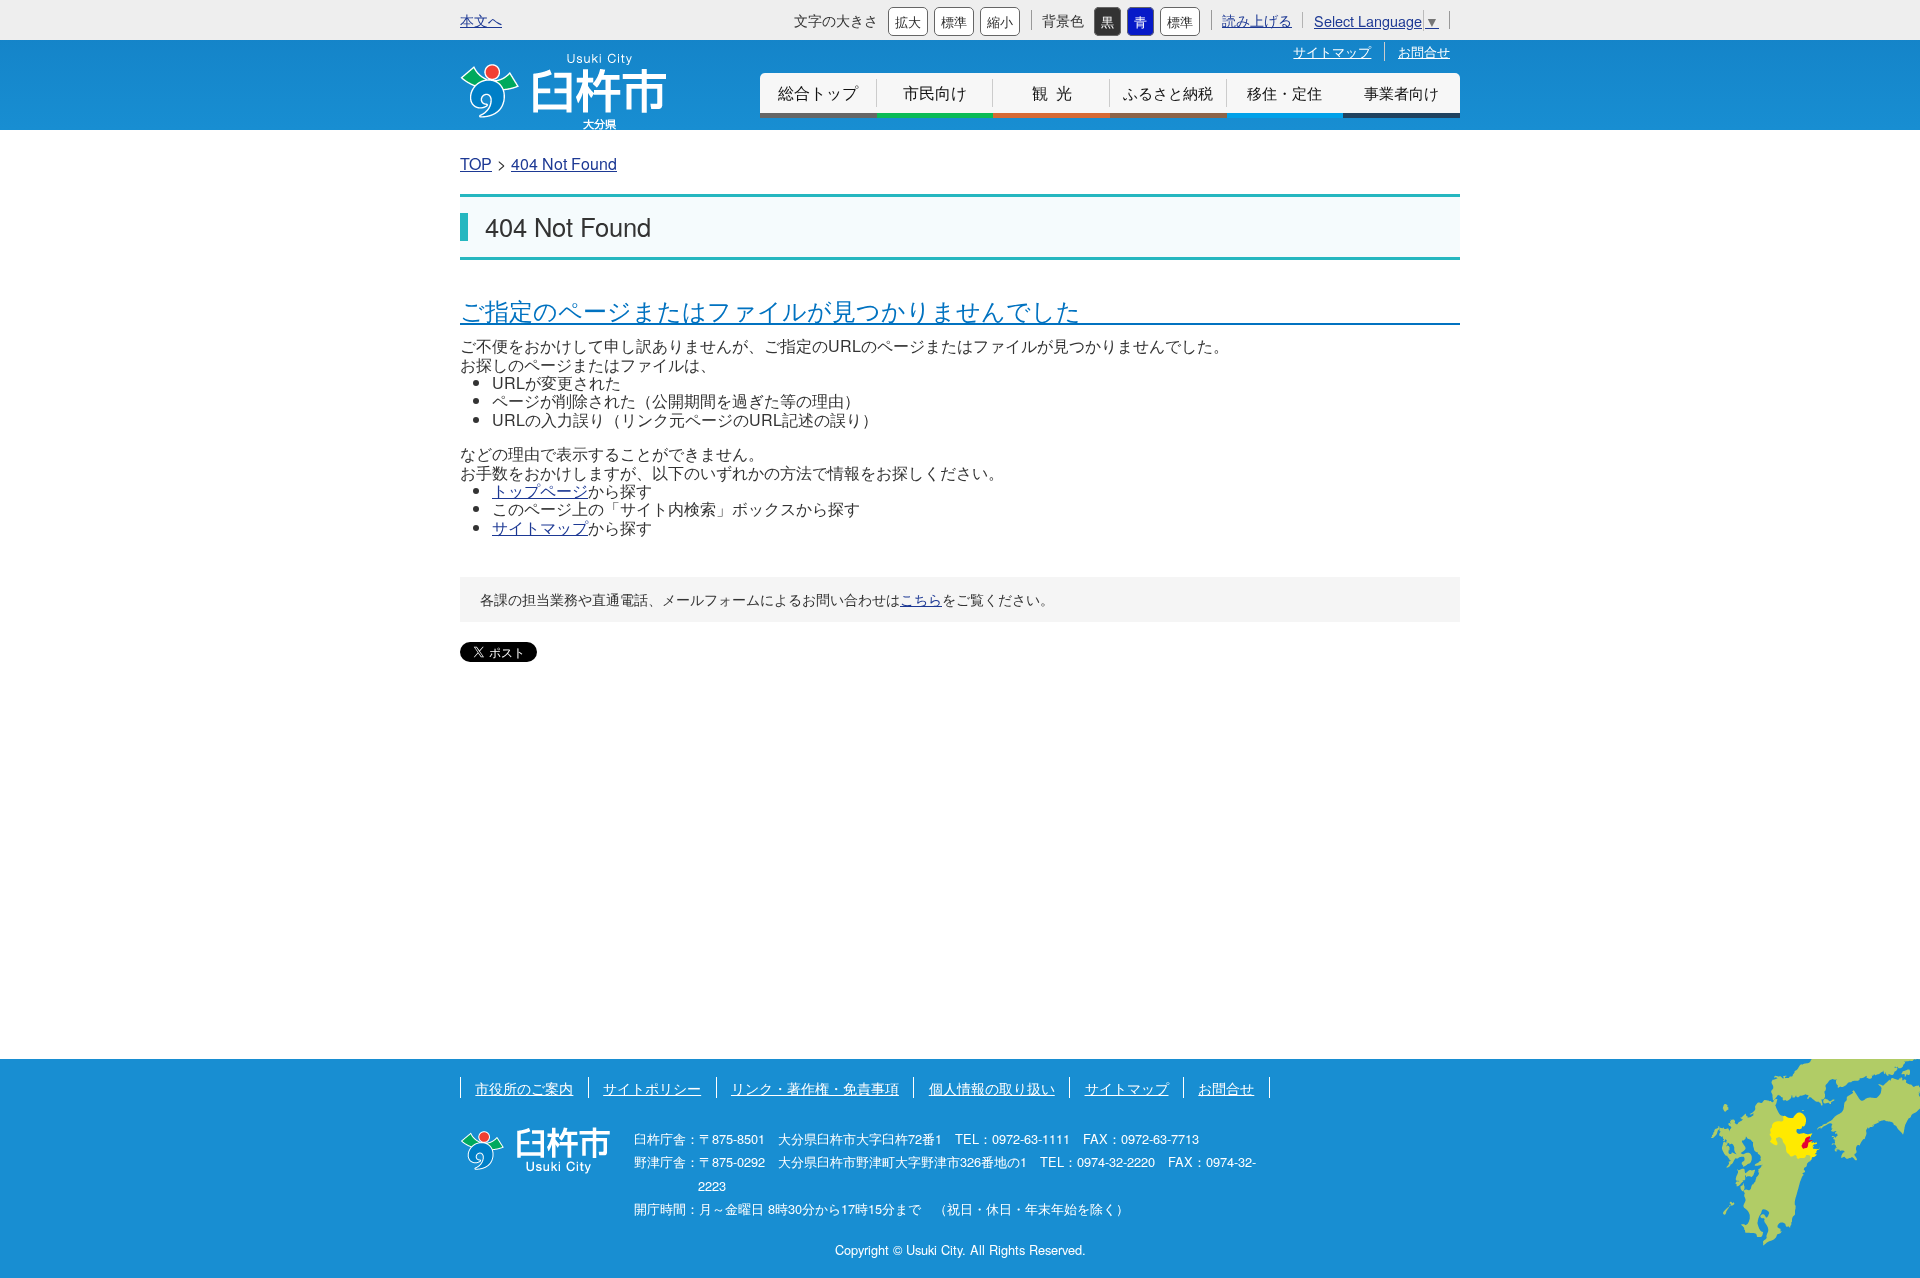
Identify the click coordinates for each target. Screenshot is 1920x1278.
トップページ (540, 490)
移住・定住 (1284, 92)
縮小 (1000, 21)
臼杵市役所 (535, 1150)
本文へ (481, 19)
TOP (476, 163)
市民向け (935, 92)
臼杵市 (563, 91)
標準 (954, 21)
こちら (921, 599)
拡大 (908, 21)
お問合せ (1424, 51)
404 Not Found (564, 163)
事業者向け (1401, 92)
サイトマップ (1332, 51)
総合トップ (818, 92)
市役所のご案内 (524, 1087)
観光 (1056, 92)
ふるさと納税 (1168, 92)
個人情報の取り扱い (992, 1087)
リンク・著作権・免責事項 (815, 1087)
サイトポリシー (652, 1087)
